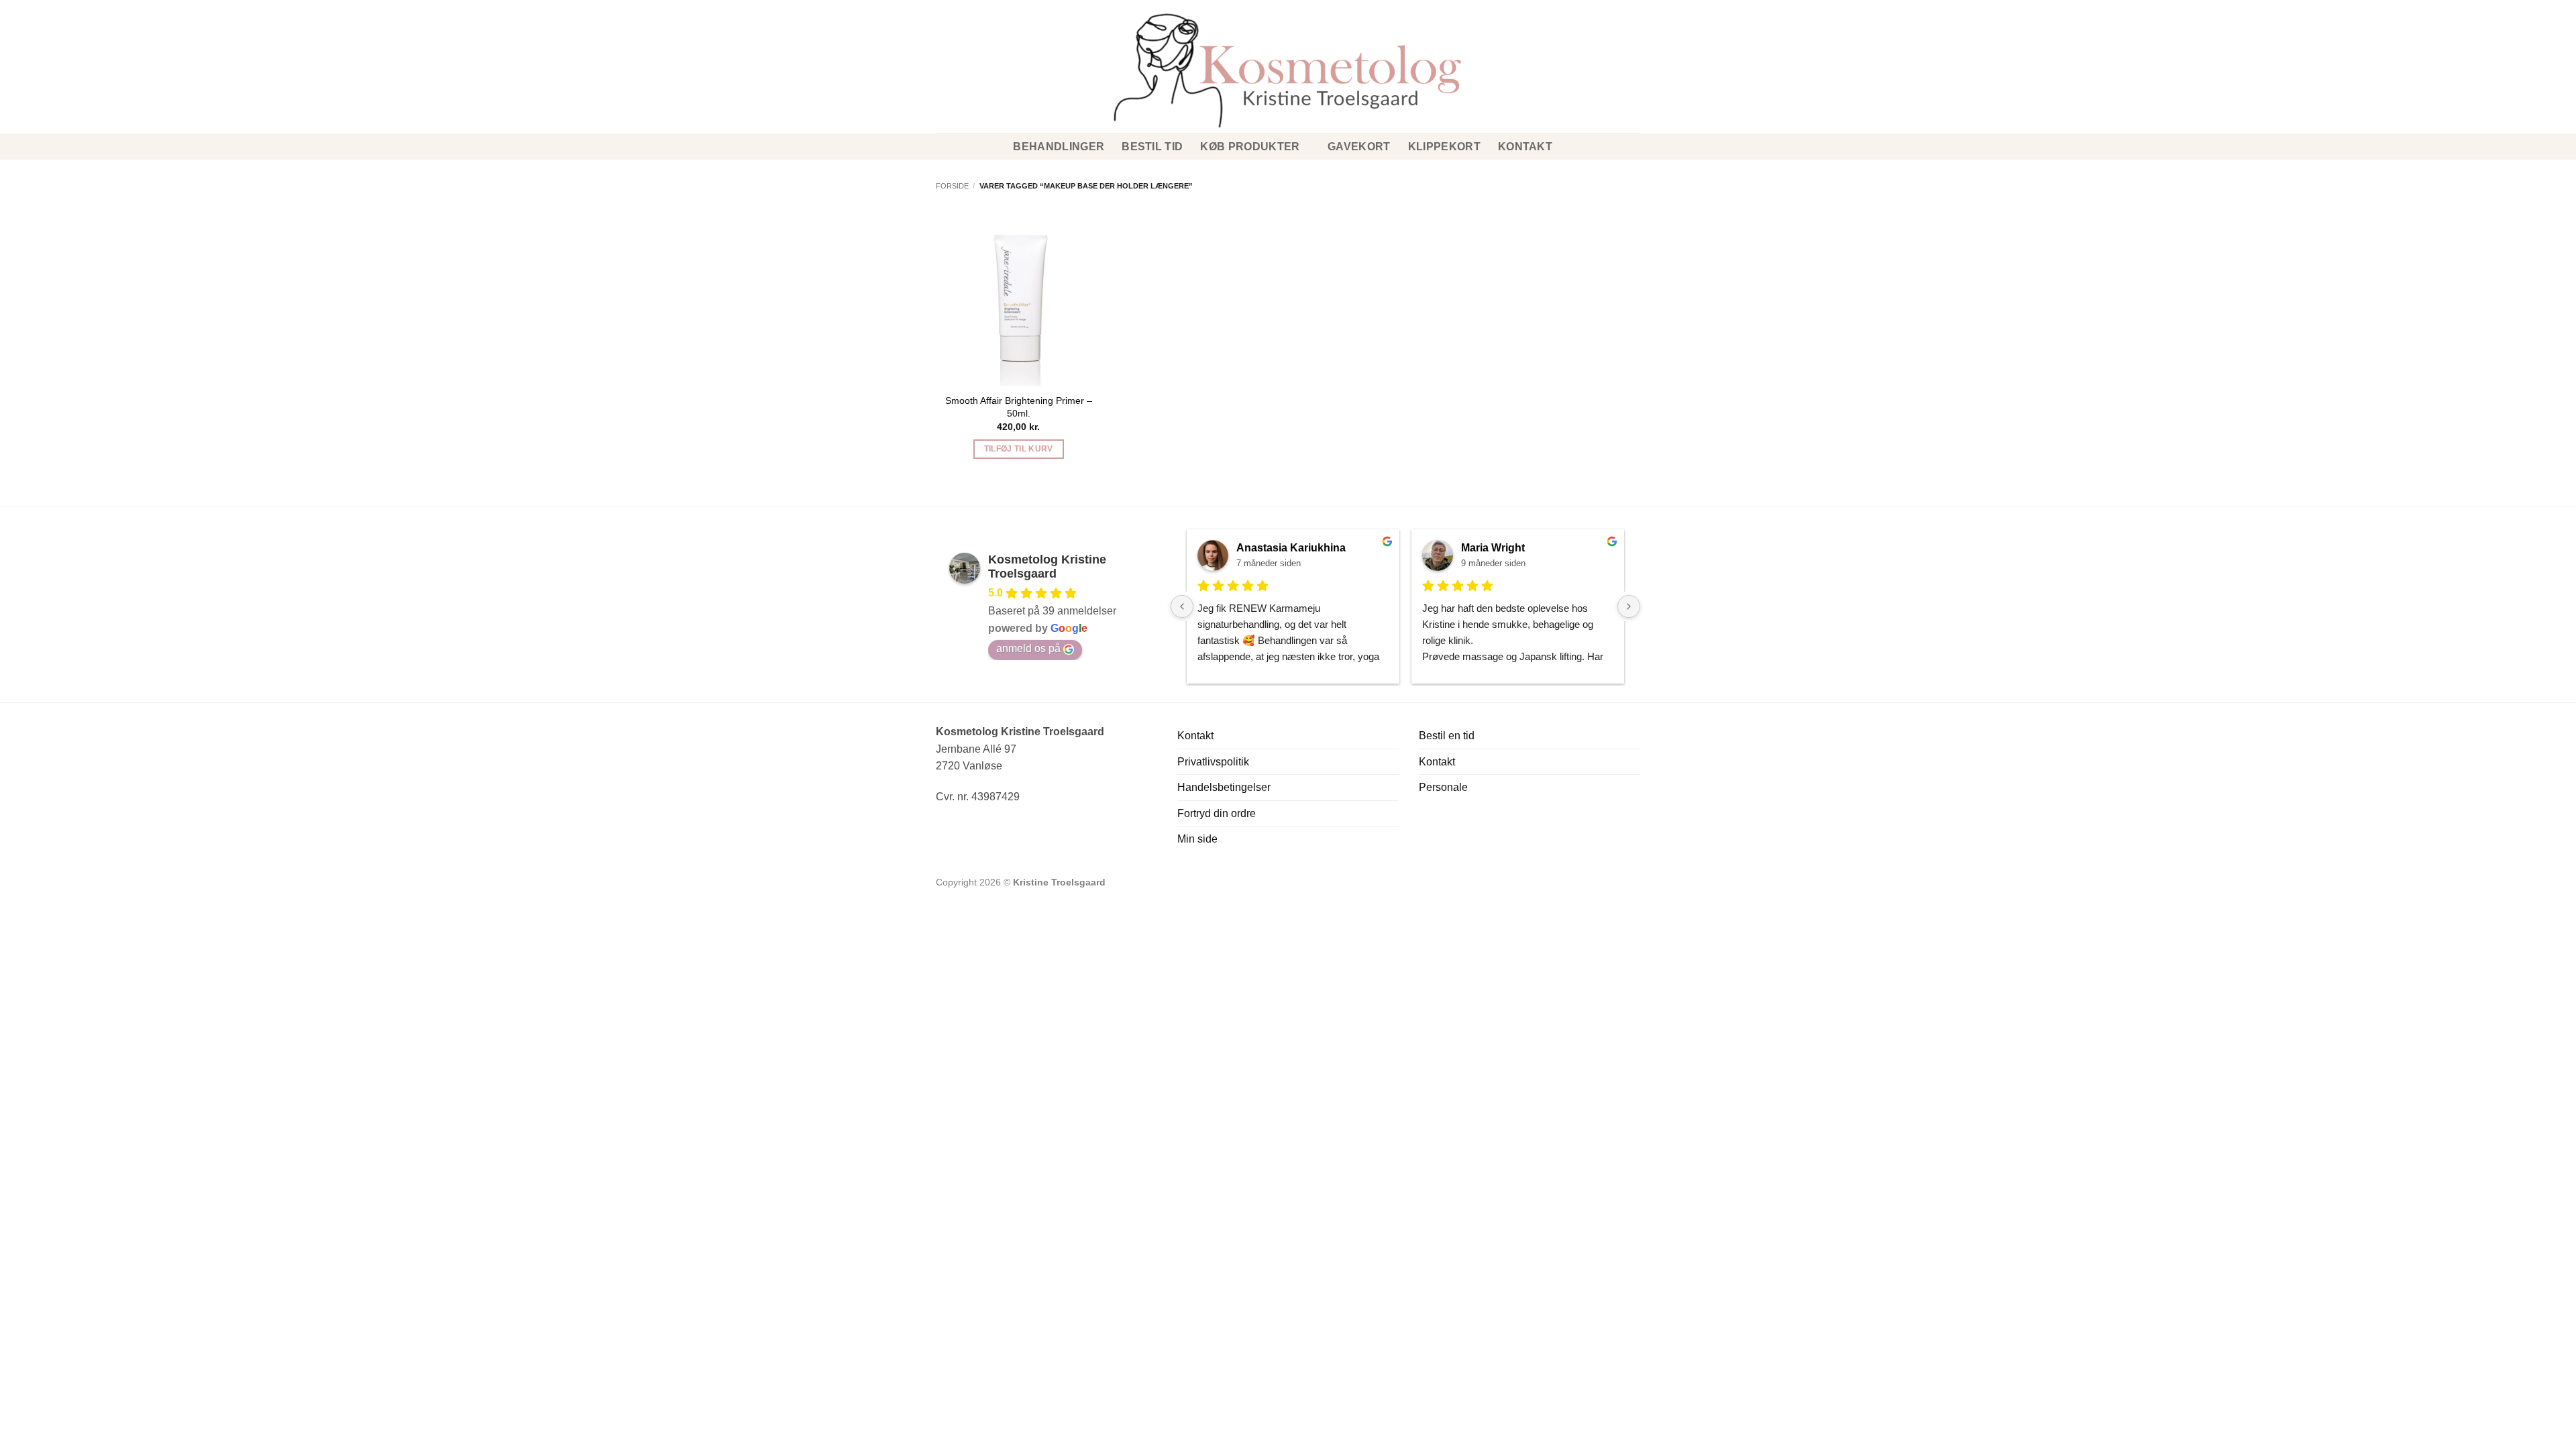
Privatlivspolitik (1213, 762)
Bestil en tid (1447, 736)
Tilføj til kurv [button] (1019, 449)
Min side (1197, 839)
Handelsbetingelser (1224, 787)
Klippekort (1444, 147)
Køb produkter (1250, 147)
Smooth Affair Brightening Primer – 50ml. (1019, 407)
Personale (1443, 787)
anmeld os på (1028, 648)
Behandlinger (1059, 147)
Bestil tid (1152, 147)
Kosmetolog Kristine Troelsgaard (1047, 567)
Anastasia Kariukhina (1291, 548)
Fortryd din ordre (1217, 813)
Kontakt (1525, 147)
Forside (952, 186)
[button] (941, 47)
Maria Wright (1493, 548)
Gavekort (1359, 147)
